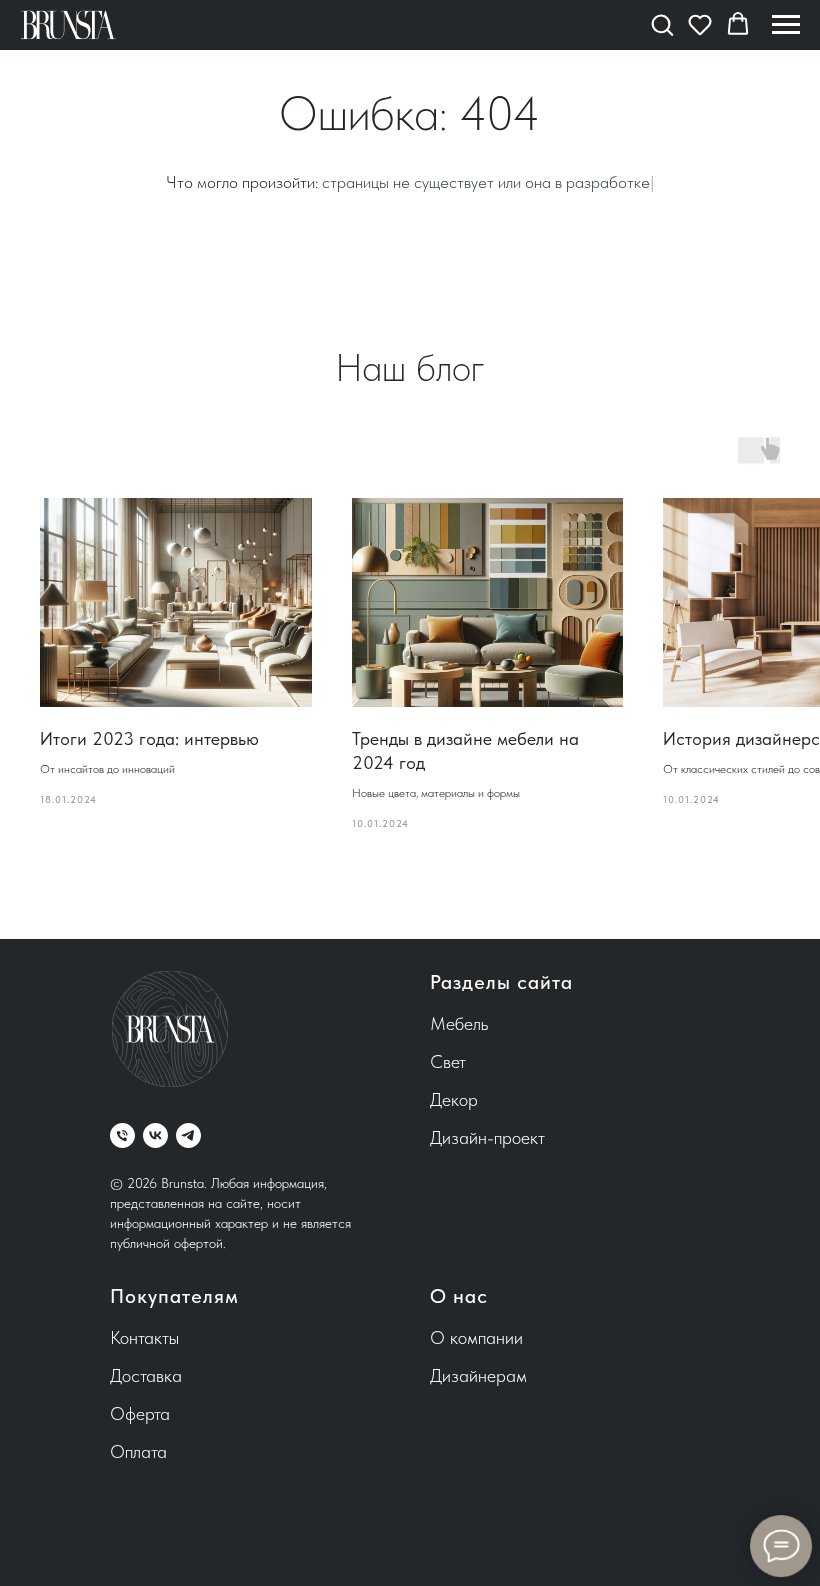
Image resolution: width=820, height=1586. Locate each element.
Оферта (140, 1413)
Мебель (459, 1023)
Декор (454, 1099)
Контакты (144, 1337)
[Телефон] (122, 1135)
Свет (448, 1061)
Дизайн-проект (487, 1137)
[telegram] (188, 1135)
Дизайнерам (478, 1375)
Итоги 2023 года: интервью (149, 738)
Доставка (146, 1375)
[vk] (155, 1135)
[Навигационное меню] (786, 25)
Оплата (138, 1451)
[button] (662, 24)
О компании (476, 1337)
